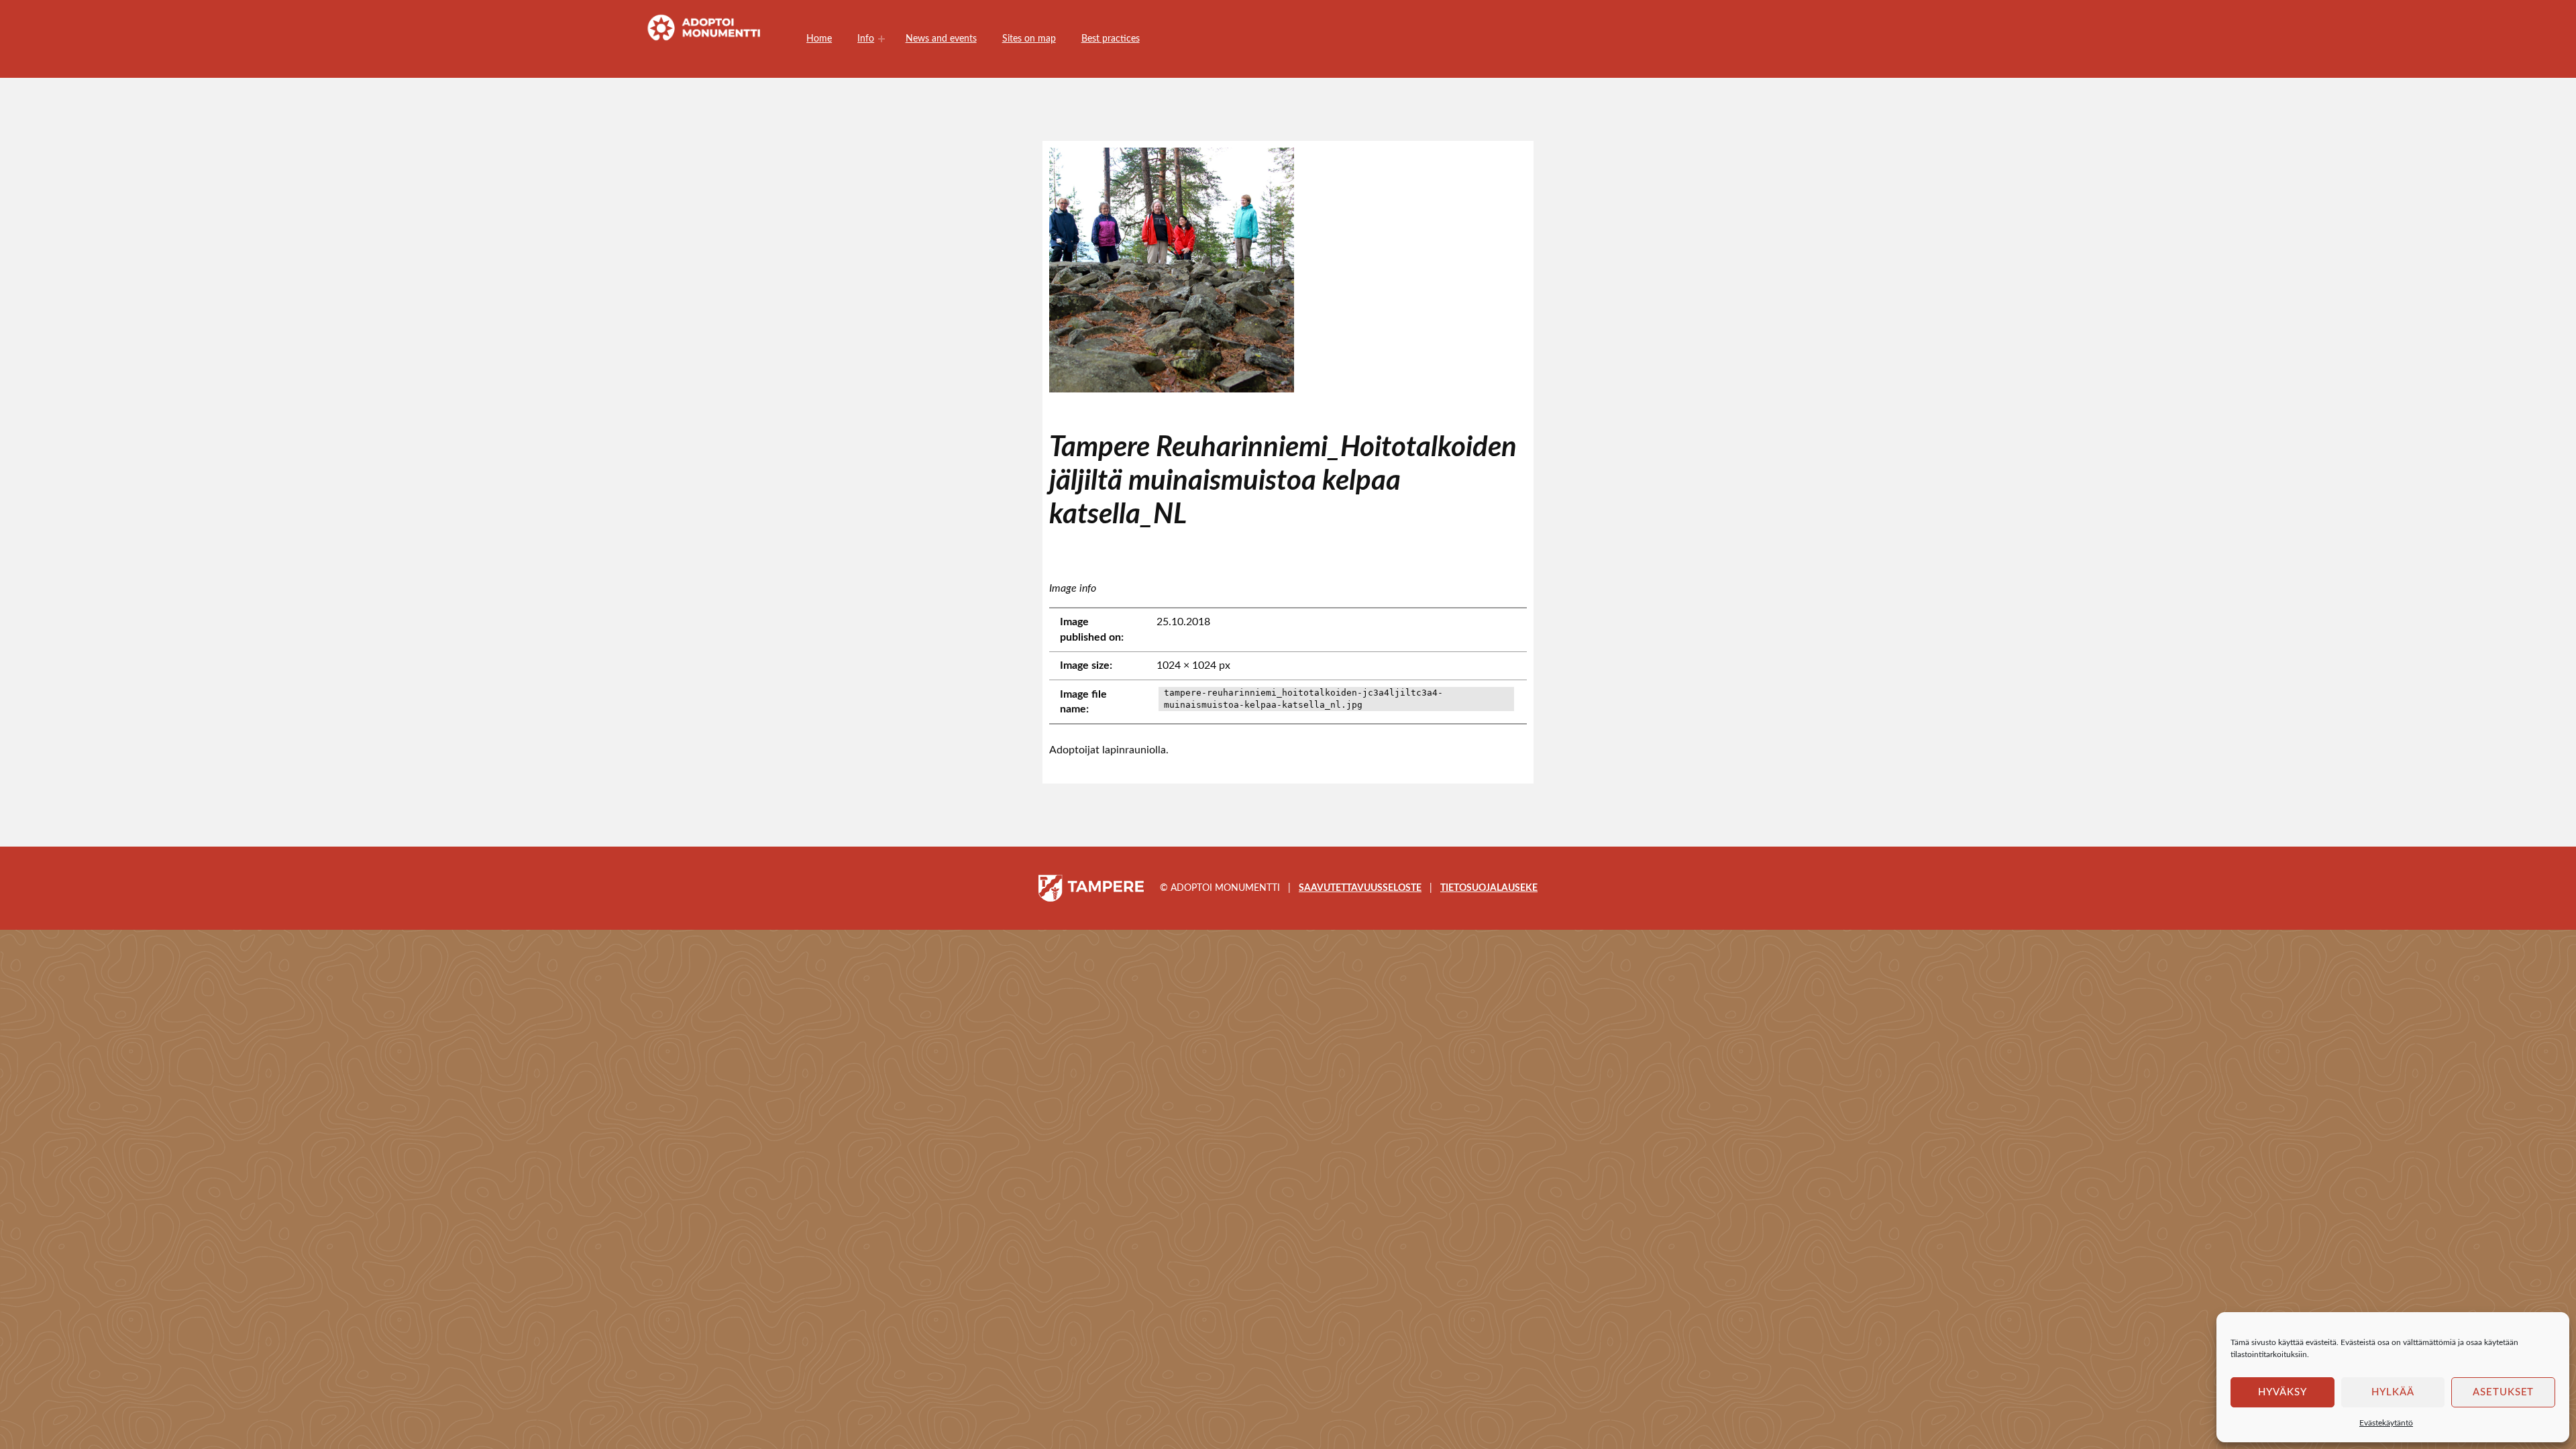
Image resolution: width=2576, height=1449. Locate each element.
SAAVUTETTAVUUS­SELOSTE (1360, 888)
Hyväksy (2283, 1392)
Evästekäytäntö (2386, 1423)
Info (866, 39)
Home (819, 39)
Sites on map (1029, 39)
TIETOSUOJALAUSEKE (1489, 888)
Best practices (1111, 39)
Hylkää (2393, 1392)
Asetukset (2504, 1392)
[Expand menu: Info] (881, 39)
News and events (941, 39)
